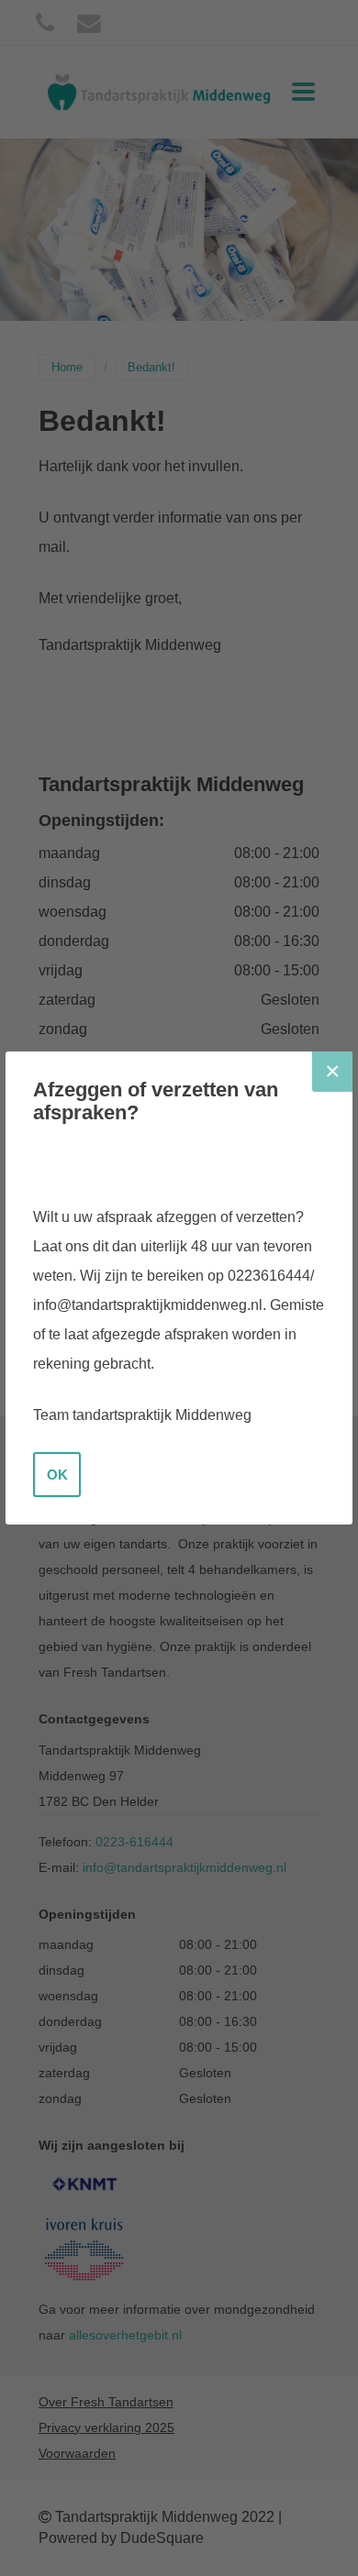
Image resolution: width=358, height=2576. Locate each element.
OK (57, 1475)
